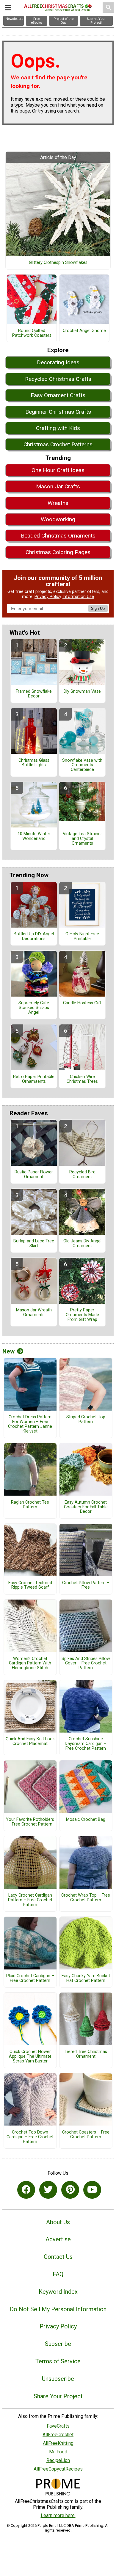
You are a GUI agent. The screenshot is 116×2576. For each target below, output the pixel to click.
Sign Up (98, 608)
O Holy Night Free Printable (82, 936)
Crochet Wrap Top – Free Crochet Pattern (86, 1898)
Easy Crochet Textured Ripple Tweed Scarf (30, 1585)
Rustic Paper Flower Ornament (34, 1175)
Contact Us (58, 2257)
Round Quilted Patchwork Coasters (32, 333)
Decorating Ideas (58, 362)
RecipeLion (58, 2460)
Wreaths (58, 503)
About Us (58, 2222)
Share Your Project (58, 2396)
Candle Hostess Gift (82, 1003)
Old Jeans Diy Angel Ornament (82, 1244)
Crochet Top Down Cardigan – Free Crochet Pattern (30, 2137)
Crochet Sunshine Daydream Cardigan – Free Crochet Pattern (86, 1744)
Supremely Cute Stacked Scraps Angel (34, 1008)
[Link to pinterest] (70, 2190)
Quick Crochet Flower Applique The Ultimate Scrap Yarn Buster (30, 2057)
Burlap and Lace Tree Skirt (34, 1244)
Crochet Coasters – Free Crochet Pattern (86, 2135)
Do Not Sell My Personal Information (58, 2309)
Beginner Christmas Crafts (58, 412)
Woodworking (58, 519)
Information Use (78, 597)
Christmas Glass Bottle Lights (34, 763)
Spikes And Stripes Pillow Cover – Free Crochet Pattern (86, 1664)
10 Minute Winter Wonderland (34, 836)
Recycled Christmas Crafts (58, 379)
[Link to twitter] (48, 2190)
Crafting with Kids (58, 428)
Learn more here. (58, 2515)
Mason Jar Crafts (58, 486)
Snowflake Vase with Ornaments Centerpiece (82, 765)
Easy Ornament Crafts (58, 395)
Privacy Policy (48, 597)
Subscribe (58, 2344)
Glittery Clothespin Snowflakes (58, 263)
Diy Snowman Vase (82, 692)
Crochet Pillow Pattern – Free (86, 1585)
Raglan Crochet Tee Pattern (30, 1505)
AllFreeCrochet (58, 2435)
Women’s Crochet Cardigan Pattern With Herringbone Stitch (30, 1664)
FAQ (58, 2274)
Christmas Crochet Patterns (58, 444)
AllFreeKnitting (58, 2443)
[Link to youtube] (92, 2190)
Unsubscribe (58, 2379)
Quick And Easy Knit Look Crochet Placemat (30, 1741)
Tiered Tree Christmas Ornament (86, 2054)
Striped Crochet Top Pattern (86, 1419)
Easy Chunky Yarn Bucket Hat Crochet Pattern (86, 1978)
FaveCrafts (58, 2426)
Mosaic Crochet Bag (86, 1820)
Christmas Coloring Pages (58, 552)
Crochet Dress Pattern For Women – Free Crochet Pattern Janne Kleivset (30, 1424)
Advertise (58, 2239)
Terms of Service (58, 2361)
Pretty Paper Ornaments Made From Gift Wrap (82, 1315)
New (8, 1351)
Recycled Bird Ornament (82, 1175)
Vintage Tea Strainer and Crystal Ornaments (82, 839)
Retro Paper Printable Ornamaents (34, 1079)
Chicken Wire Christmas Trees (82, 1079)
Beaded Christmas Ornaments (58, 536)
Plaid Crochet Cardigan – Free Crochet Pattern (30, 1978)
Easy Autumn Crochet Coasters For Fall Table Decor (86, 1507)
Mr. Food (58, 2452)
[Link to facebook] (26, 2190)
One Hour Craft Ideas (58, 470)
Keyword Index (58, 2292)
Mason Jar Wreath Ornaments (34, 1313)
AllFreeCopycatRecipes (58, 2469)
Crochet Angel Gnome (84, 331)
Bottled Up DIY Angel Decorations (34, 936)
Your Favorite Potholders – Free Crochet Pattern (30, 1822)
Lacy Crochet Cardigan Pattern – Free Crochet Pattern (30, 1900)
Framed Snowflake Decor (34, 694)
